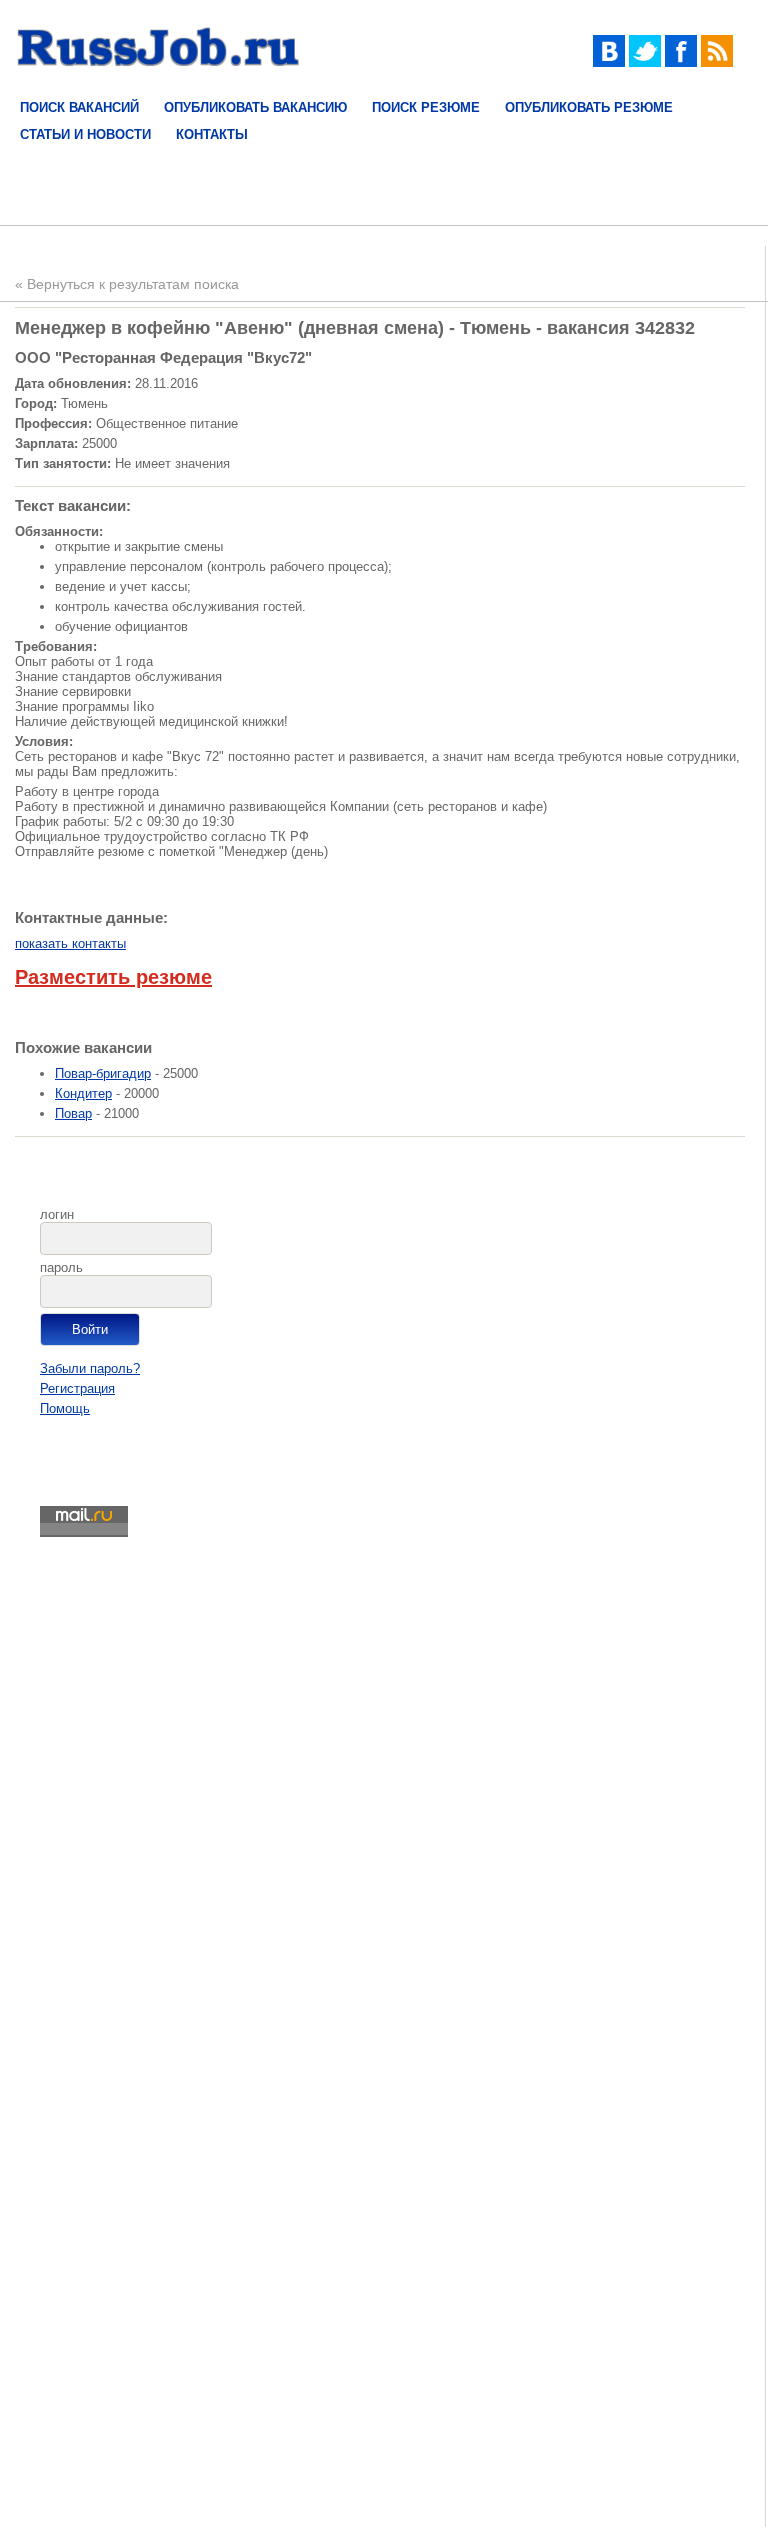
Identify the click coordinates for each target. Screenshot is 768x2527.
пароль (61, 1267)
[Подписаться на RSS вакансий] (717, 62)
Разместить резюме (113, 977)
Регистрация (77, 1388)
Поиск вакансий (79, 107)
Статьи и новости (85, 134)
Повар (73, 1113)
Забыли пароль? (90, 1368)
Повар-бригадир (103, 1073)
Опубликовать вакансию (255, 107)
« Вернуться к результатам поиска (127, 284)
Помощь (65, 1408)
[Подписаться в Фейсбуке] (681, 62)
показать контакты (70, 943)
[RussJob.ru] (158, 79)
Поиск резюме (426, 107)
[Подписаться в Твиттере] (645, 62)
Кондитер (83, 1093)
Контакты (212, 134)
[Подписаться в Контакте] (609, 62)
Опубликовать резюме (589, 107)
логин (57, 1214)
